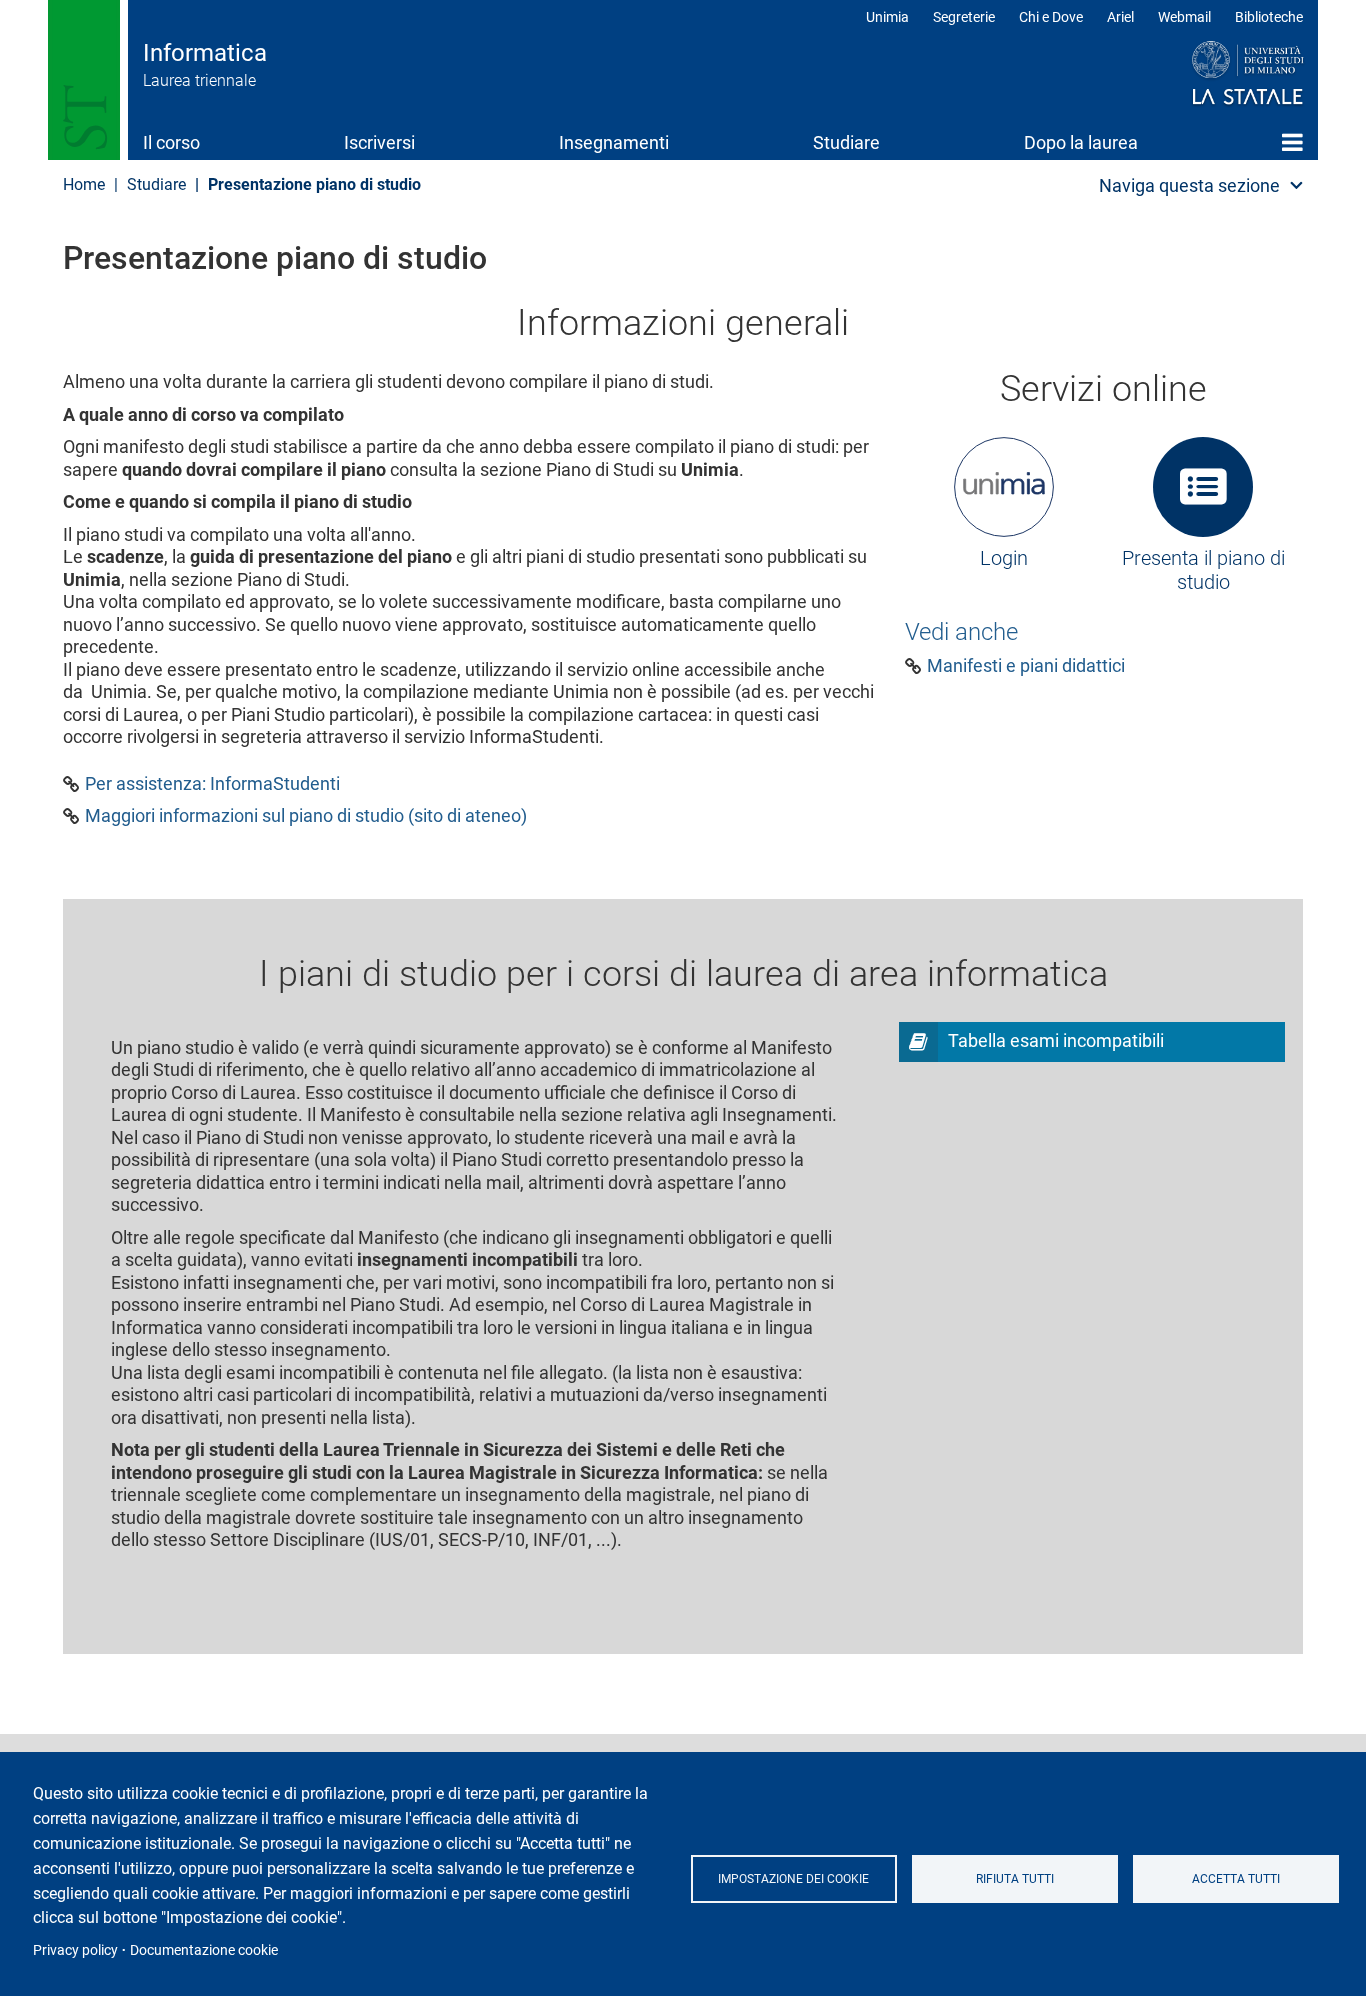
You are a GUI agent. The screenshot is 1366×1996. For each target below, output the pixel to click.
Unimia (887, 17)
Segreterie (964, 17)
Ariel (1120, 17)
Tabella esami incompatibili (1056, 1040)
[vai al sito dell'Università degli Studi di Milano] (1209, 74)
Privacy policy (75, 1950)
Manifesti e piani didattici (1026, 666)
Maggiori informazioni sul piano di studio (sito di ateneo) (306, 816)
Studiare (846, 142)
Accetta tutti (1236, 1879)
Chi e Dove (1051, 17)
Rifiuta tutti (1015, 1879)
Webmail (1184, 17)
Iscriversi (379, 142)
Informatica (205, 53)
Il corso (171, 142)
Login (1004, 558)
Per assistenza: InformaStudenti (212, 784)
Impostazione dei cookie (793, 1879)
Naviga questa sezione (1189, 185)
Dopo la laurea (1081, 142)
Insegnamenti (614, 142)
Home (1292, 142)
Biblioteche (1269, 17)
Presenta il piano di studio (1203, 570)
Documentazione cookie (204, 1950)
